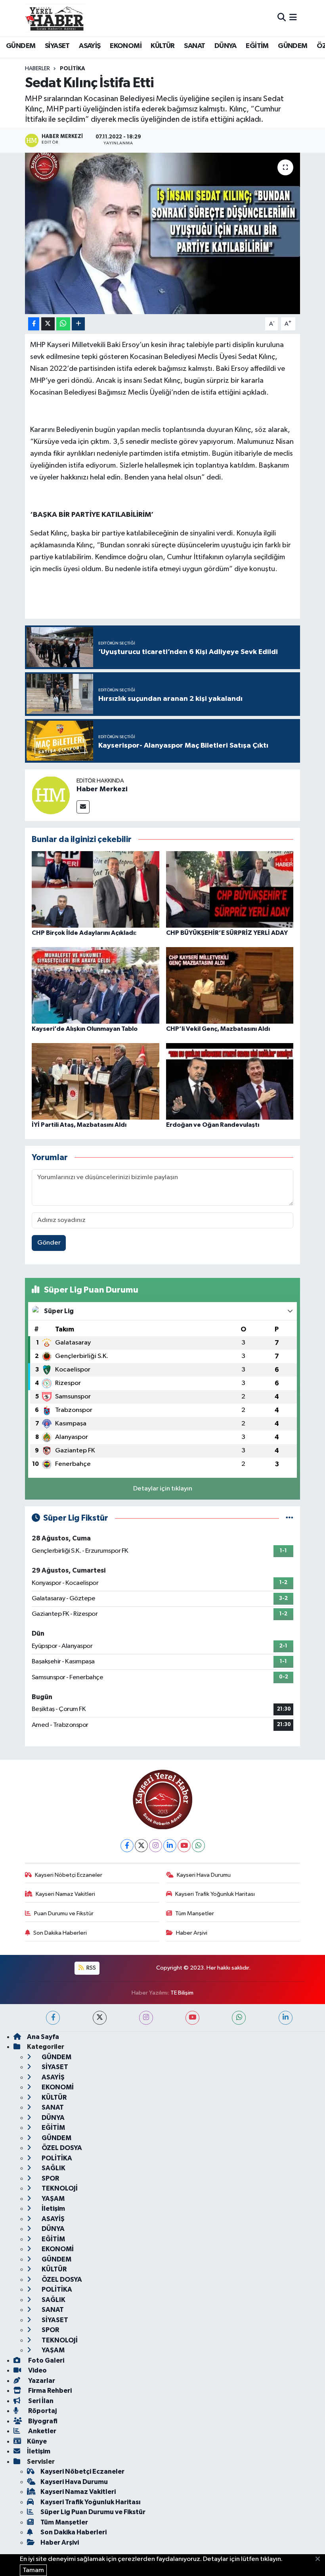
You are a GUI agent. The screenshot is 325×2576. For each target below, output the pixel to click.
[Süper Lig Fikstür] (290, 1518)
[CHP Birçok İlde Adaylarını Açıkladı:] (96, 889)
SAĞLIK (53, 2168)
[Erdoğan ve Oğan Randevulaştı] (230, 1081)
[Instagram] (156, 1846)
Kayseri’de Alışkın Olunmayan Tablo (85, 1029)
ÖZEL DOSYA (61, 2148)
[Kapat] (320, 2559)
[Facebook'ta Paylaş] (34, 324)
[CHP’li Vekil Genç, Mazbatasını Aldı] (230, 985)
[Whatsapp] (198, 1846)
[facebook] (53, 2018)
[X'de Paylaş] (48, 324)
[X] (141, 1846)
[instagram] (146, 2018)
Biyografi (42, 2421)
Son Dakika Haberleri (60, 1933)
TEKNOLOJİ (59, 2188)
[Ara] (282, 18)
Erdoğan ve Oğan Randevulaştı (213, 1125)
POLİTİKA (73, 69)
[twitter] (100, 2018)
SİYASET (57, 46)
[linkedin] (286, 2018)
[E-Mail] (83, 807)
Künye (37, 2441)
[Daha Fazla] (78, 324)
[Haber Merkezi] (51, 795)
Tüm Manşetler (195, 1913)
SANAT (194, 46)
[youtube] (192, 2018)
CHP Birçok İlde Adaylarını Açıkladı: (84, 933)
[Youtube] (184, 1846)
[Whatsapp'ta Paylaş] (63, 324)
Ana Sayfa (43, 2037)
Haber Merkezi (102, 789)
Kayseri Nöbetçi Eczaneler (69, 1875)
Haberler (37, 69)
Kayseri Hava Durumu (204, 1875)
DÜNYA (226, 46)
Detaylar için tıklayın (163, 1489)
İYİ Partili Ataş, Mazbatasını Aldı (79, 1125)
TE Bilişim (182, 1993)
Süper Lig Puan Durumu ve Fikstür (93, 2512)
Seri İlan (40, 2401)
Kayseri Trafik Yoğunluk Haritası (215, 1894)
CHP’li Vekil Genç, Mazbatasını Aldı (218, 1029)
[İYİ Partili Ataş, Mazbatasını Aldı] (96, 1081)
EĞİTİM (257, 46)
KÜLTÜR (162, 46)
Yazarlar (41, 2381)
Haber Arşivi (192, 1933)
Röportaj (42, 2411)
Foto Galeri (46, 2360)
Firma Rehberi (49, 2391)
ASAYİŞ (90, 46)
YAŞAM (53, 2199)
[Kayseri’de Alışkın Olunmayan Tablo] (96, 985)
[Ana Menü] (293, 18)
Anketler (42, 2431)
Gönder (49, 1243)
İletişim (53, 2209)
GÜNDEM (21, 46)
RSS (91, 1968)
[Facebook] (127, 1846)
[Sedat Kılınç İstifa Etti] (163, 233)
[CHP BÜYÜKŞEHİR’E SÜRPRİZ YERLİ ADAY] (230, 889)
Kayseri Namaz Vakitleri (65, 1894)
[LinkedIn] (170, 1846)
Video (37, 2370)
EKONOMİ (126, 46)
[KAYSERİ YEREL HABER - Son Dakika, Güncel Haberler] (55, 18)
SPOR (50, 2178)
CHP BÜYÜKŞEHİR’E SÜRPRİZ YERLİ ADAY (227, 933)
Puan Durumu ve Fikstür (64, 1913)
